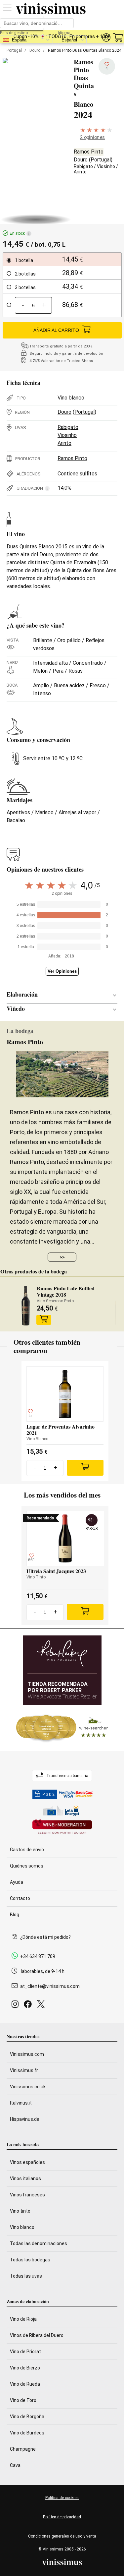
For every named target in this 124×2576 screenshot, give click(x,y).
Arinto (80, 172)
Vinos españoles (27, 2162)
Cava (15, 2465)
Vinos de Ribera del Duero (37, 2335)
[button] (106, 38)
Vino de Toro (23, 2400)
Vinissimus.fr (24, 2070)
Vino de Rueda (25, 2384)
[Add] (85, 1468)
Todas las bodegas (30, 2260)
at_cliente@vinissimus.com (50, 1986)
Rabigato (83, 166)
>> (62, 1257)
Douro (35, 50)
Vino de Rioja (23, 2319)
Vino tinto (20, 2211)
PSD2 (49, 1794)
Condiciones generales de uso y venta (62, 2536)
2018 (69, 956)
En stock (20, 233)
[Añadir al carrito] (44, 1320)
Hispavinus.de (25, 2119)
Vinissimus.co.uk (28, 2087)
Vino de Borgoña (27, 2417)
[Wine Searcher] (62, 1728)
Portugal (14, 50)
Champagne (23, 2449)
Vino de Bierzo (25, 2368)
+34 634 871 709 (38, 1956)
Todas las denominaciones (39, 2243)
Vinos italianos (25, 2178)
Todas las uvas (26, 2276)
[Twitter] (42, 2006)
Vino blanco (71, 398)
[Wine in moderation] (62, 1827)
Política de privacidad (62, 2517)
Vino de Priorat (25, 2352)
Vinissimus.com (27, 2054)
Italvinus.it (21, 2103)
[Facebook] (29, 2006)
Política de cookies (62, 2498)
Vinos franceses (27, 2195)
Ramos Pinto (89, 152)
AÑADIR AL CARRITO (56, 330)
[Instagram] (16, 2006)
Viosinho (106, 166)
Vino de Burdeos (27, 2433)
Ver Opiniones (62, 971)
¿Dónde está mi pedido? (45, 1937)
